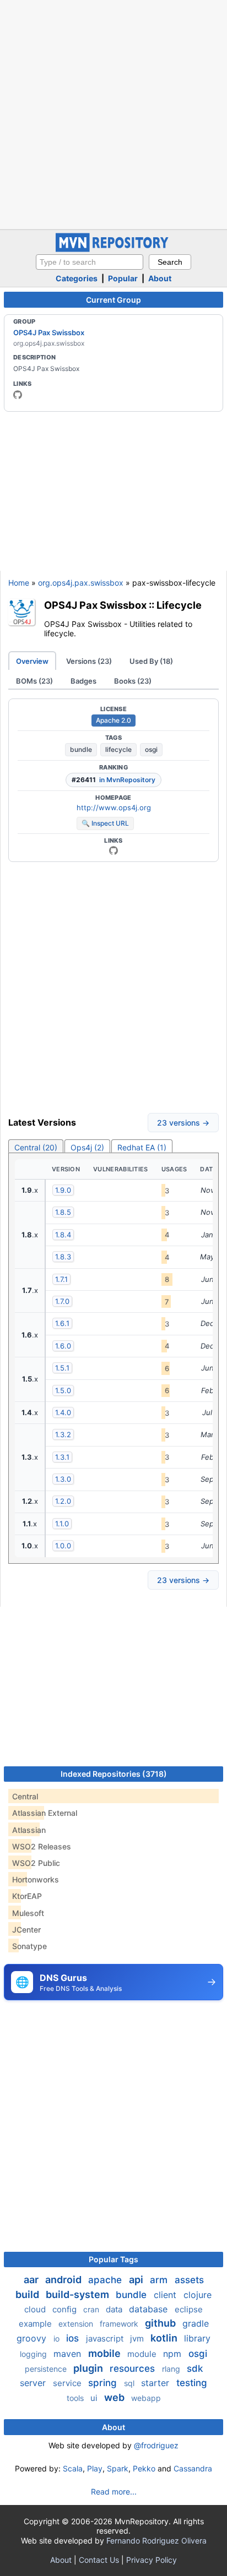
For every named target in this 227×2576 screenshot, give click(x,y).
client (166, 2295)
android (64, 2280)
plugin (89, 2368)
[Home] (113, 249)
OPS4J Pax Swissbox (49, 332)
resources (134, 2368)
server (34, 2383)
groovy (33, 2338)
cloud (36, 2309)
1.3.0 (63, 1479)
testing (192, 2383)
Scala (73, 2468)
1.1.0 (62, 1524)
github (161, 2323)
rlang (172, 2369)
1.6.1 (62, 1323)
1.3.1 (62, 1457)
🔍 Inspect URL (105, 823)
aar (32, 2280)
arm (160, 2280)
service (68, 2383)
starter (156, 2383)
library (197, 2338)
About (160, 278)
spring (104, 2383)
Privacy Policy (152, 2560)
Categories (77, 278)
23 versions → (183, 1123)
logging (34, 2354)
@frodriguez (156, 2445)
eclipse (189, 2309)
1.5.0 (63, 1390)
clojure (198, 2295)
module (143, 2354)
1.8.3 (63, 1257)
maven (69, 2354)
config (66, 2309)
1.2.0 (63, 1501)
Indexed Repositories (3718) (114, 1774)
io (58, 2338)
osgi (151, 749)
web (115, 2397)
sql (130, 2383)
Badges (83, 681)
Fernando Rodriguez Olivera (156, 2540)
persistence (47, 2369)
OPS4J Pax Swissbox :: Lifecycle (123, 605)
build (28, 2294)
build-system (79, 2294)
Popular (123, 278)
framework (120, 2324)
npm (174, 2354)
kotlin (165, 2338)
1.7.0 (62, 1301)
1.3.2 (63, 1434)
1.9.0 (63, 1190)
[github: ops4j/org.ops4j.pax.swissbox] (113, 850)
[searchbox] (90, 262)
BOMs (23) (34, 681)
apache (106, 2280)
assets (189, 2280)
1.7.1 (61, 1279)
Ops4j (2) (87, 1147)
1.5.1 (62, 1368)
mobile (106, 2353)
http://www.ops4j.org (114, 807)
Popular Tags (113, 2259)
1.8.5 (63, 1212)
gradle (196, 2323)
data (115, 2309)
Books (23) (133, 681)
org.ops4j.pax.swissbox (81, 583)
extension (77, 2324)
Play (95, 2468)
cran (92, 2309)
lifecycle (118, 749)
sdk (195, 2368)
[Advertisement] (113, 113)
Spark (118, 2468)
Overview (32, 661)
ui (95, 2398)
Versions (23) (89, 661)
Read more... (114, 2492)
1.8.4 (63, 1235)
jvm (138, 2338)
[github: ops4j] (18, 395)
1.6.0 (63, 1346)
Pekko (144, 2468)
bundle (81, 749)
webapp (146, 2398)
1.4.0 (63, 1412)
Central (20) (36, 1147)
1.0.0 (63, 1546)
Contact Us (99, 2560)
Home (19, 583)
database (150, 2309)
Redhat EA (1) (142, 1147)
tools (76, 2398)
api (137, 2280)
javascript (106, 2338)
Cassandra (193, 2468)
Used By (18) (151, 661)
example (36, 2324)
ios (74, 2338)
